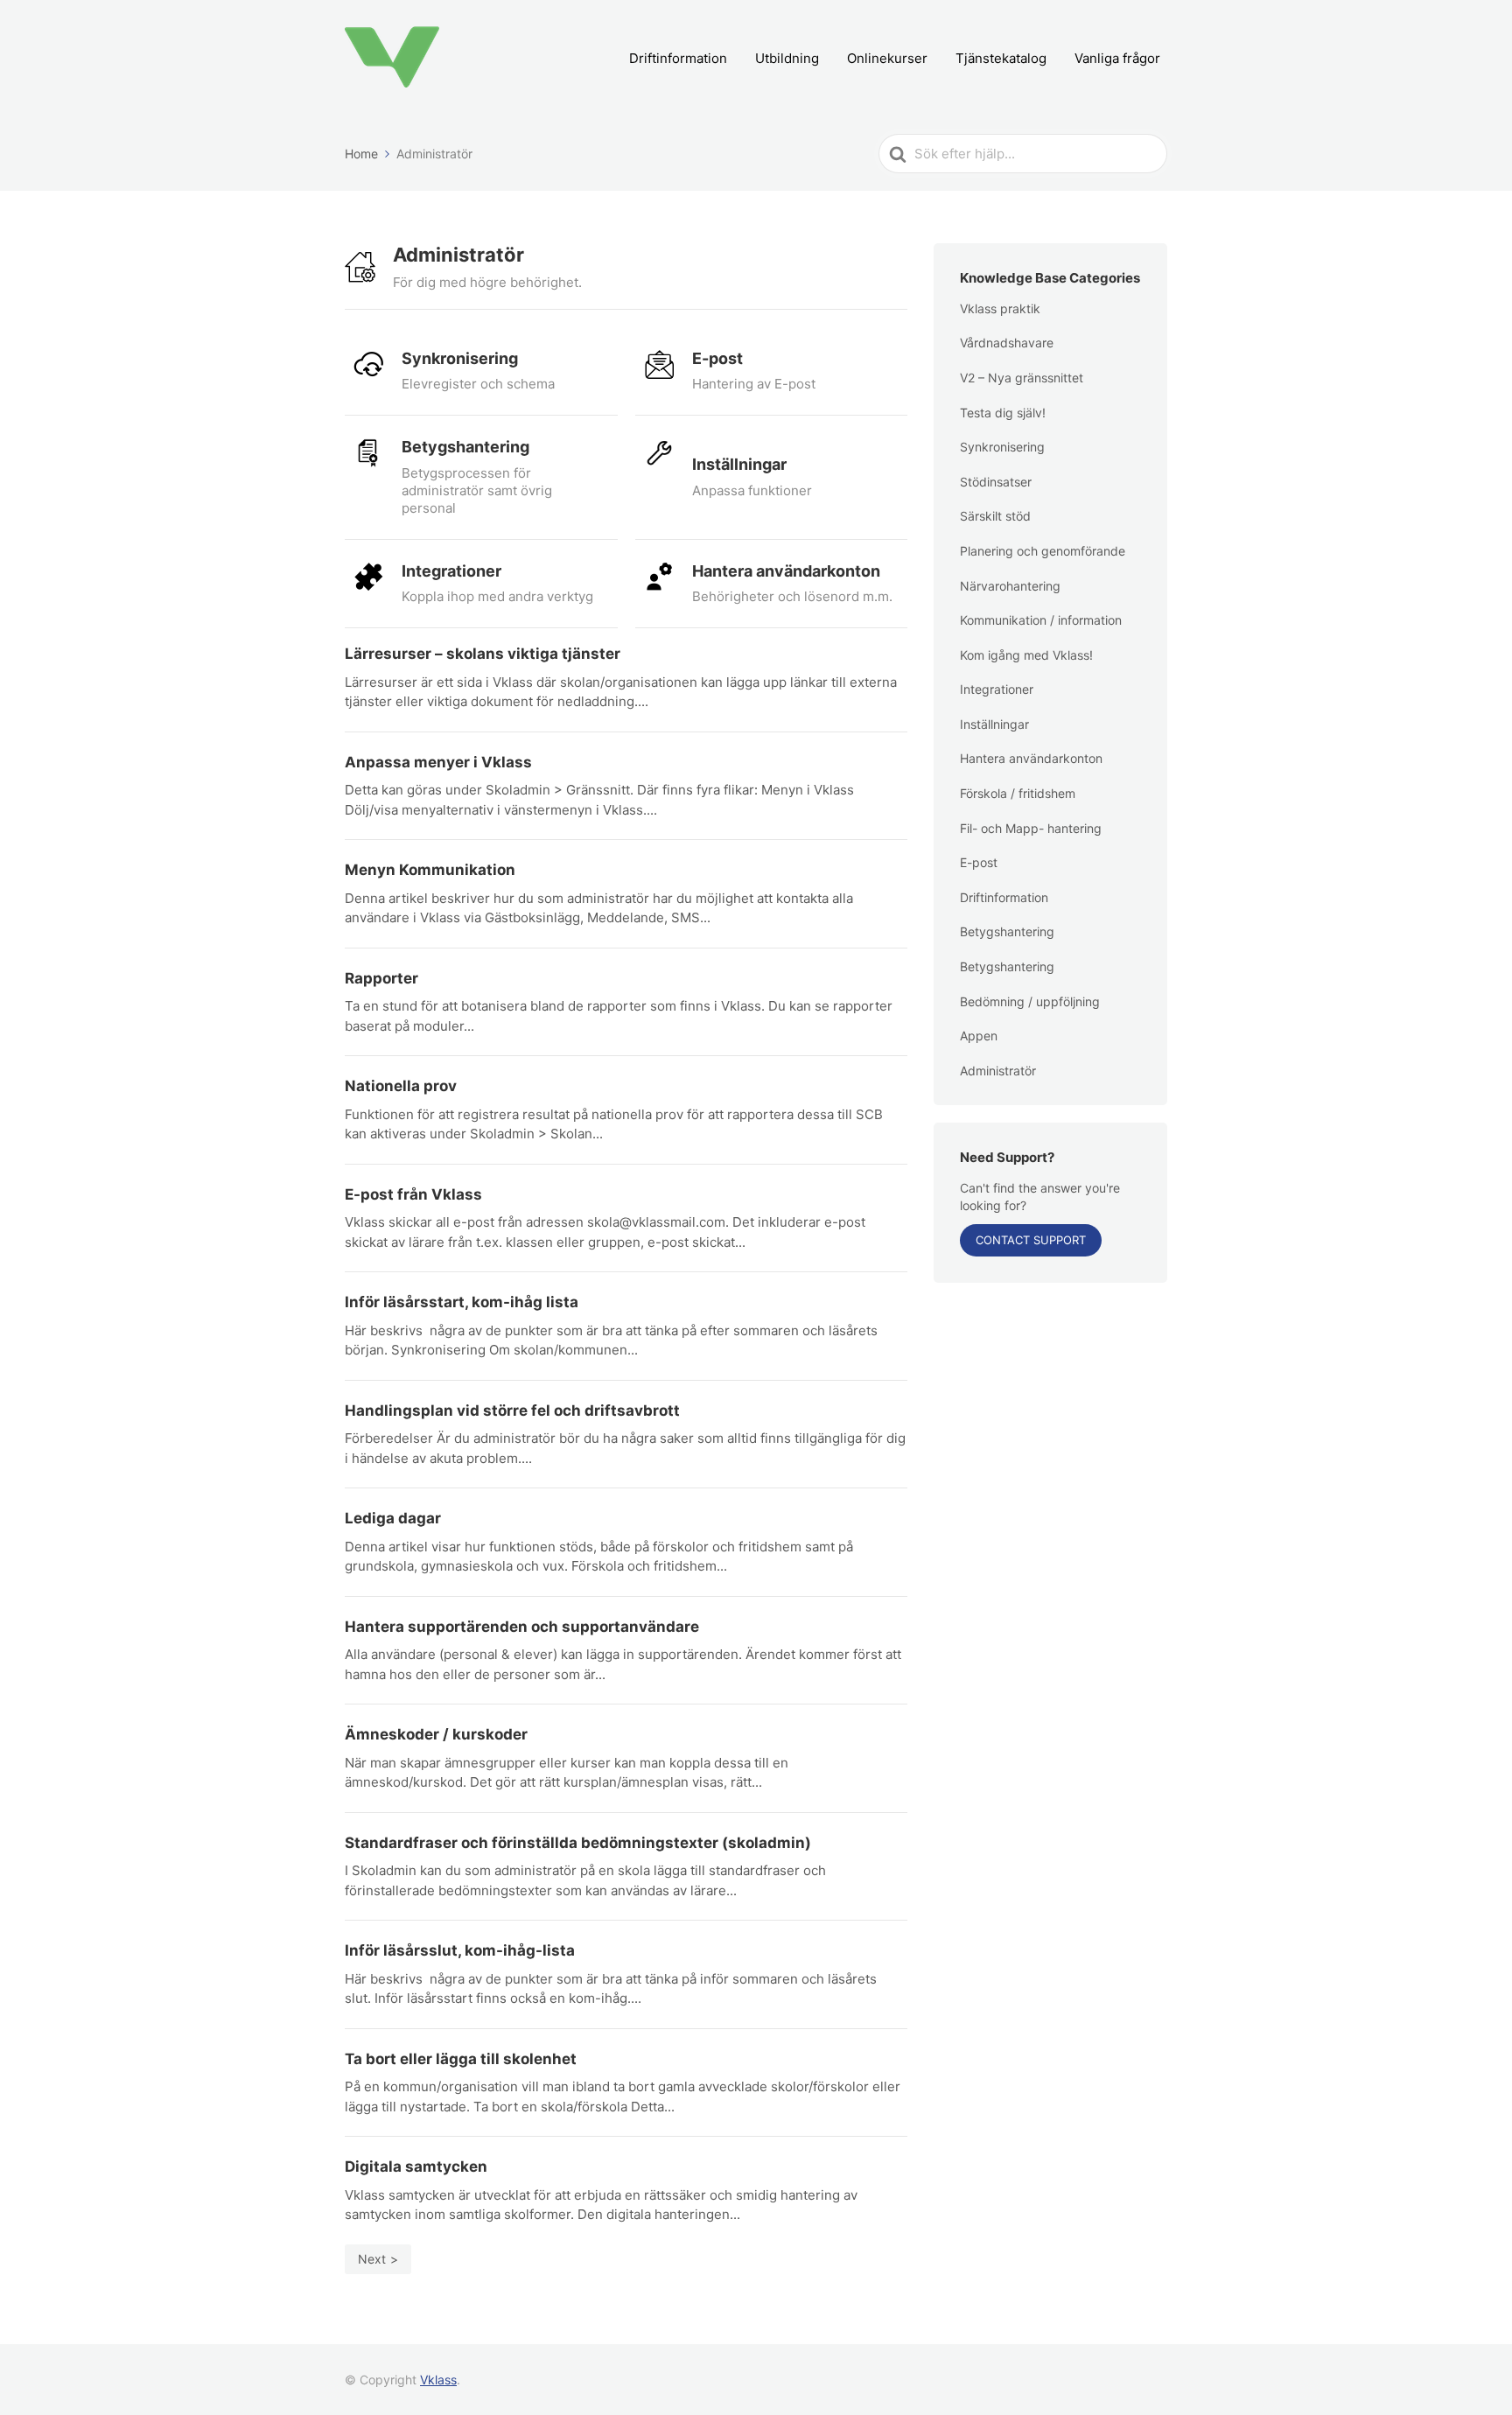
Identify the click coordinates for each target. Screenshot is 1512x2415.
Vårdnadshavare (1007, 343)
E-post (979, 862)
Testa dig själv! (1003, 413)
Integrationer (997, 689)
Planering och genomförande (1043, 551)
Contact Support (1031, 1240)
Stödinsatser (996, 482)
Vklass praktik (1000, 308)
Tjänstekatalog (1001, 58)
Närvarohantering (1010, 586)
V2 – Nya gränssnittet (1022, 378)
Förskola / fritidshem (1018, 793)
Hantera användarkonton (1031, 758)
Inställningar (994, 724)
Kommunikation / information (1041, 620)
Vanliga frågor (1117, 58)
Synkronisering (1002, 447)
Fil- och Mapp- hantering (1031, 828)
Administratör (998, 1071)
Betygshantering (1007, 931)
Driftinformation (678, 58)
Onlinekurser (887, 58)
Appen (979, 1036)
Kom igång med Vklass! (1026, 655)
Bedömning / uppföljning (1030, 1001)
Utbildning (787, 58)
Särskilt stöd (995, 516)
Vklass (438, 2380)
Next (372, 2259)
